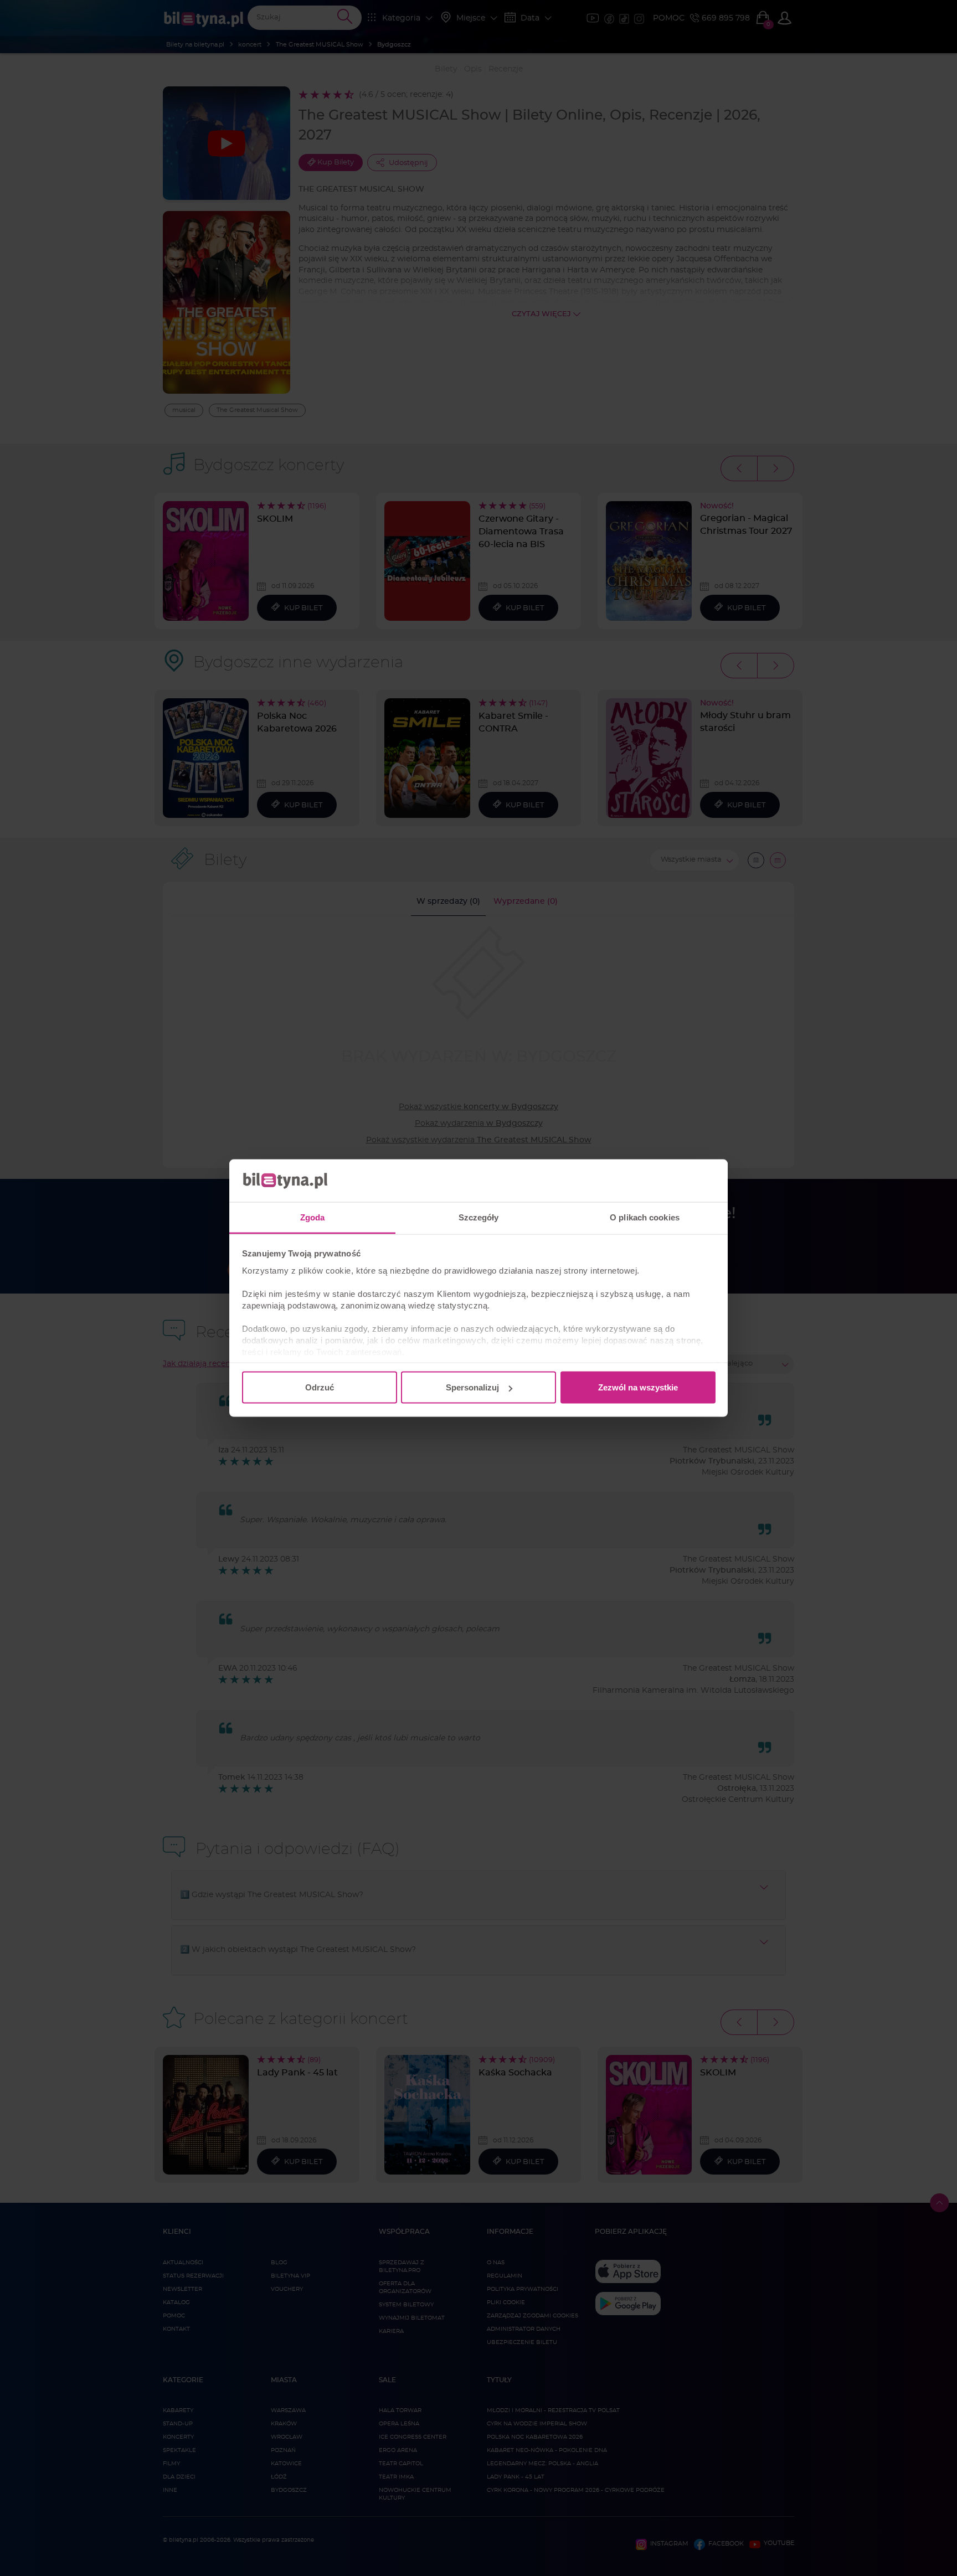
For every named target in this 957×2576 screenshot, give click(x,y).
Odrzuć (320, 1387)
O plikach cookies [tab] (645, 1217)
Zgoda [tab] (313, 1217)
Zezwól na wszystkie (638, 1387)
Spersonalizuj (472, 1387)
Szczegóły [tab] (479, 1217)
